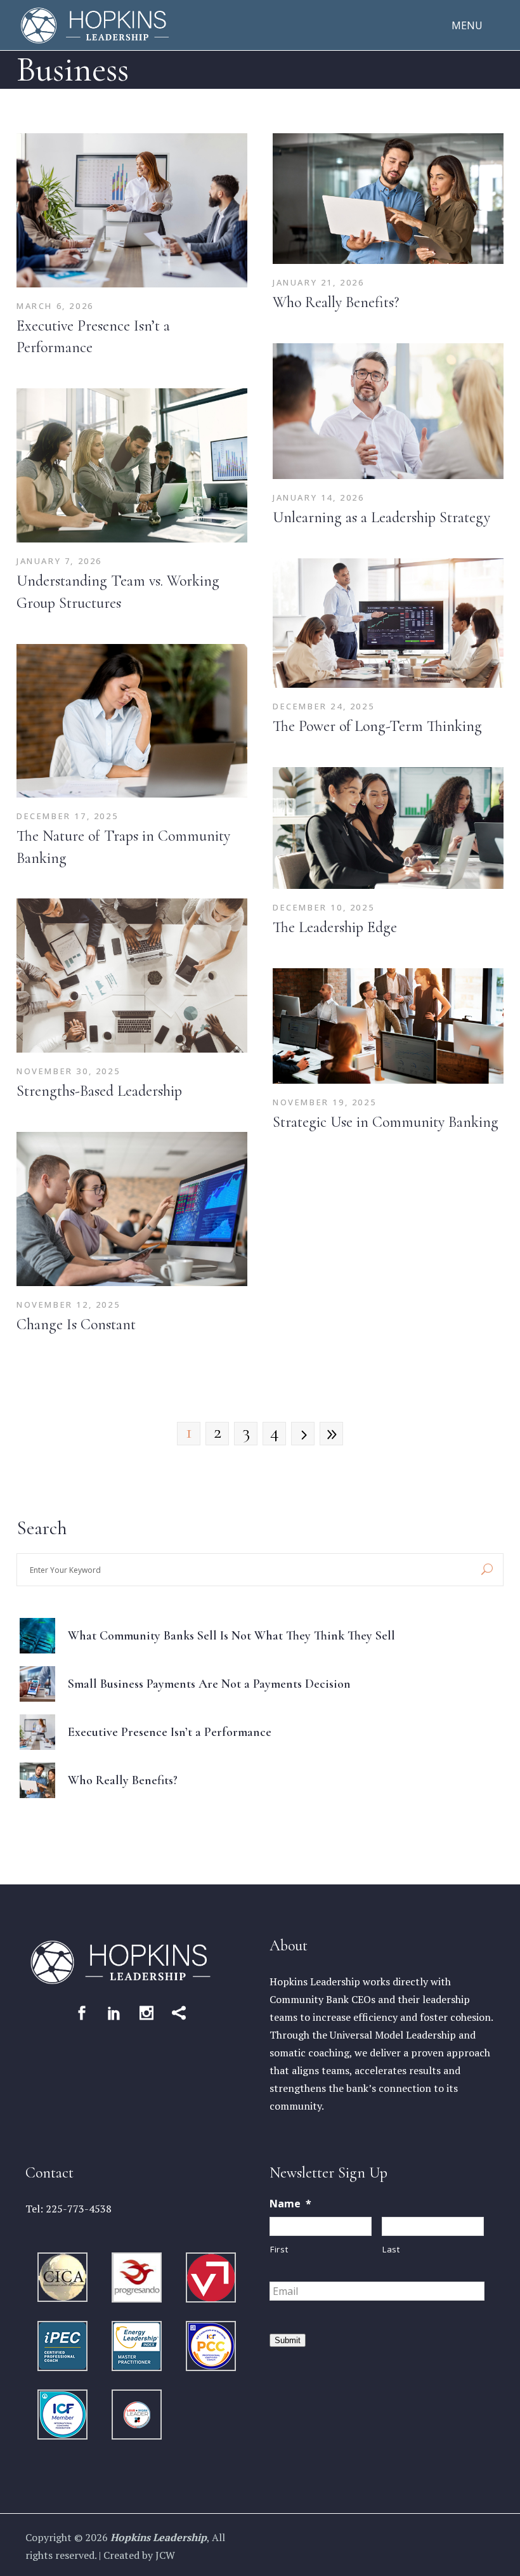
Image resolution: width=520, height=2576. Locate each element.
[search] (487, 1570)
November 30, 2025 (68, 1071)
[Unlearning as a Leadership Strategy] (388, 411)
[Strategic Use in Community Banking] (388, 1026)
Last (391, 2249)
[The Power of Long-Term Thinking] (388, 623)
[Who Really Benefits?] (388, 199)
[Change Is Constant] (132, 1209)
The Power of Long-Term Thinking (377, 726)
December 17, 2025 (67, 816)
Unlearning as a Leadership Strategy (381, 517)
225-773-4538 (79, 2209)
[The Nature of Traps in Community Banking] (132, 721)
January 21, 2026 (319, 282)
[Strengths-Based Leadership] (132, 976)
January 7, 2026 (59, 561)
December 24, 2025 (323, 706)
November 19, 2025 (324, 1102)
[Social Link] (82, 2013)
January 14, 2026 (319, 497)
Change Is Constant (76, 1324)
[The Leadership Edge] (388, 828)
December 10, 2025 (323, 907)
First (279, 2249)
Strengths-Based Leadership (99, 1091)
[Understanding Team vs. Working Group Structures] (132, 465)
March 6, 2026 (55, 306)
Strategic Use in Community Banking (386, 1122)
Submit (288, 2340)
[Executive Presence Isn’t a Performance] (132, 210)
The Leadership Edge (335, 927)
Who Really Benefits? (336, 302)
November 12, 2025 (68, 1304)
